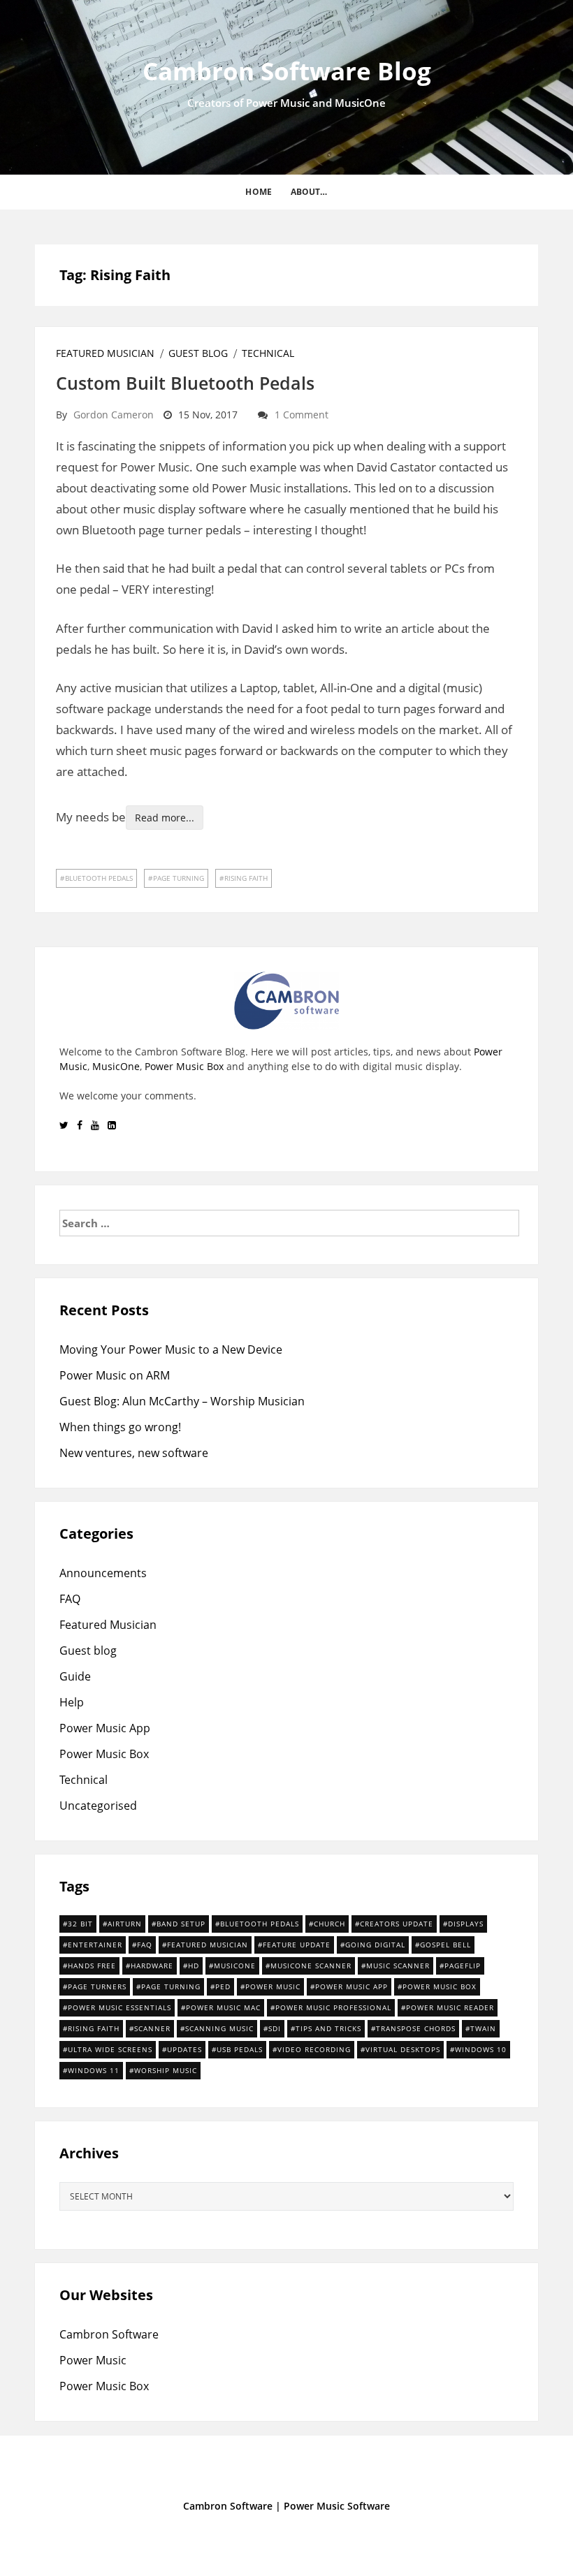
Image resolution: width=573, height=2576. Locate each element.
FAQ (70, 1599)
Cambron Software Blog (287, 71)
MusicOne (116, 1066)
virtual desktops (403, 2049)
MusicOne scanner (311, 1966)
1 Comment (302, 415)
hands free (92, 1966)
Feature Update (297, 1945)
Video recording (314, 2049)
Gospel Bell (445, 1945)
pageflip (463, 1966)
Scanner (152, 2028)
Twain (483, 2028)
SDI (275, 2028)
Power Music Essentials (119, 2007)
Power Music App (105, 1728)
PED (223, 1986)
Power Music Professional (333, 2007)
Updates (184, 2049)
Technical (268, 353)
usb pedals (240, 2049)
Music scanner (398, 1966)
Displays (466, 1924)
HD (194, 1966)
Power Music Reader (450, 2007)
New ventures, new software (134, 1453)
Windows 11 (94, 2070)
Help (72, 1702)
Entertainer (95, 1945)
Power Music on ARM (115, 1375)
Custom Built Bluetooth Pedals (185, 383)
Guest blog (198, 353)
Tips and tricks (328, 2028)
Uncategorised (98, 1806)
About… (309, 192)
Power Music (273, 1986)
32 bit (80, 1924)
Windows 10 (481, 2049)
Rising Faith (246, 878)
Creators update (397, 1924)
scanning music (219, 2028)
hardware (152, 1966)
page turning (179, 878)
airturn (125, 1924)
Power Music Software (337, 2506)
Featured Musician (105, 353)
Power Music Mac (223, 2007)
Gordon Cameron (114, 415)
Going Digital (375, 1945)
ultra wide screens (110, 2049)
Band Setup (181, 1924)
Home (258, 192)
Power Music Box (184, 1066)
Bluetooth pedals (99, 878)
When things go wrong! (120, 1427)
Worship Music (166, 2070)
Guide (75, 1676)
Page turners (97, 1986)
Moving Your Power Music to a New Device (171, 1349)
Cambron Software (109, 2334)
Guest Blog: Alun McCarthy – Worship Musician (182, 1401)
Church (329, 1924)
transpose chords (416, 2028)
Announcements (103, 1573)
